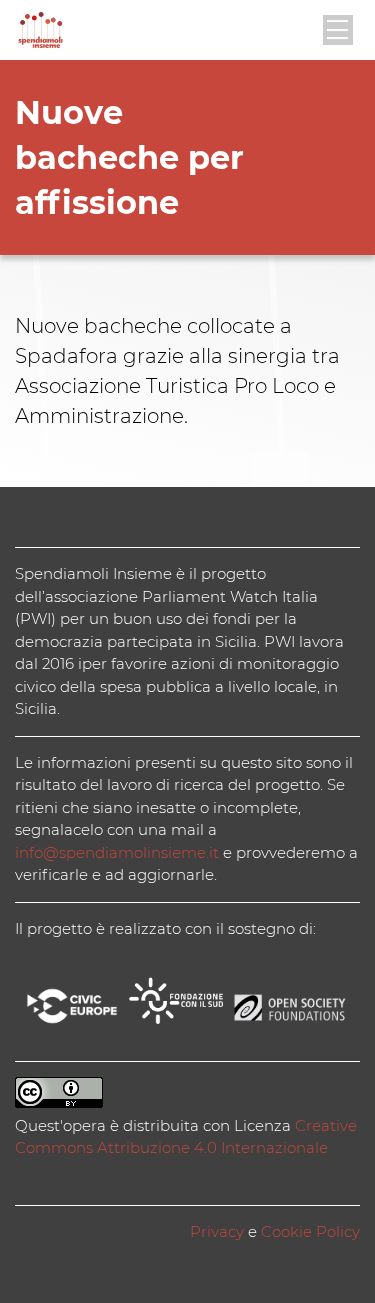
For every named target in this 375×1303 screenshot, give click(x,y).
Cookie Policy (310, 1231)
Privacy (217, 1231)
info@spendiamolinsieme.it (117, 852)
